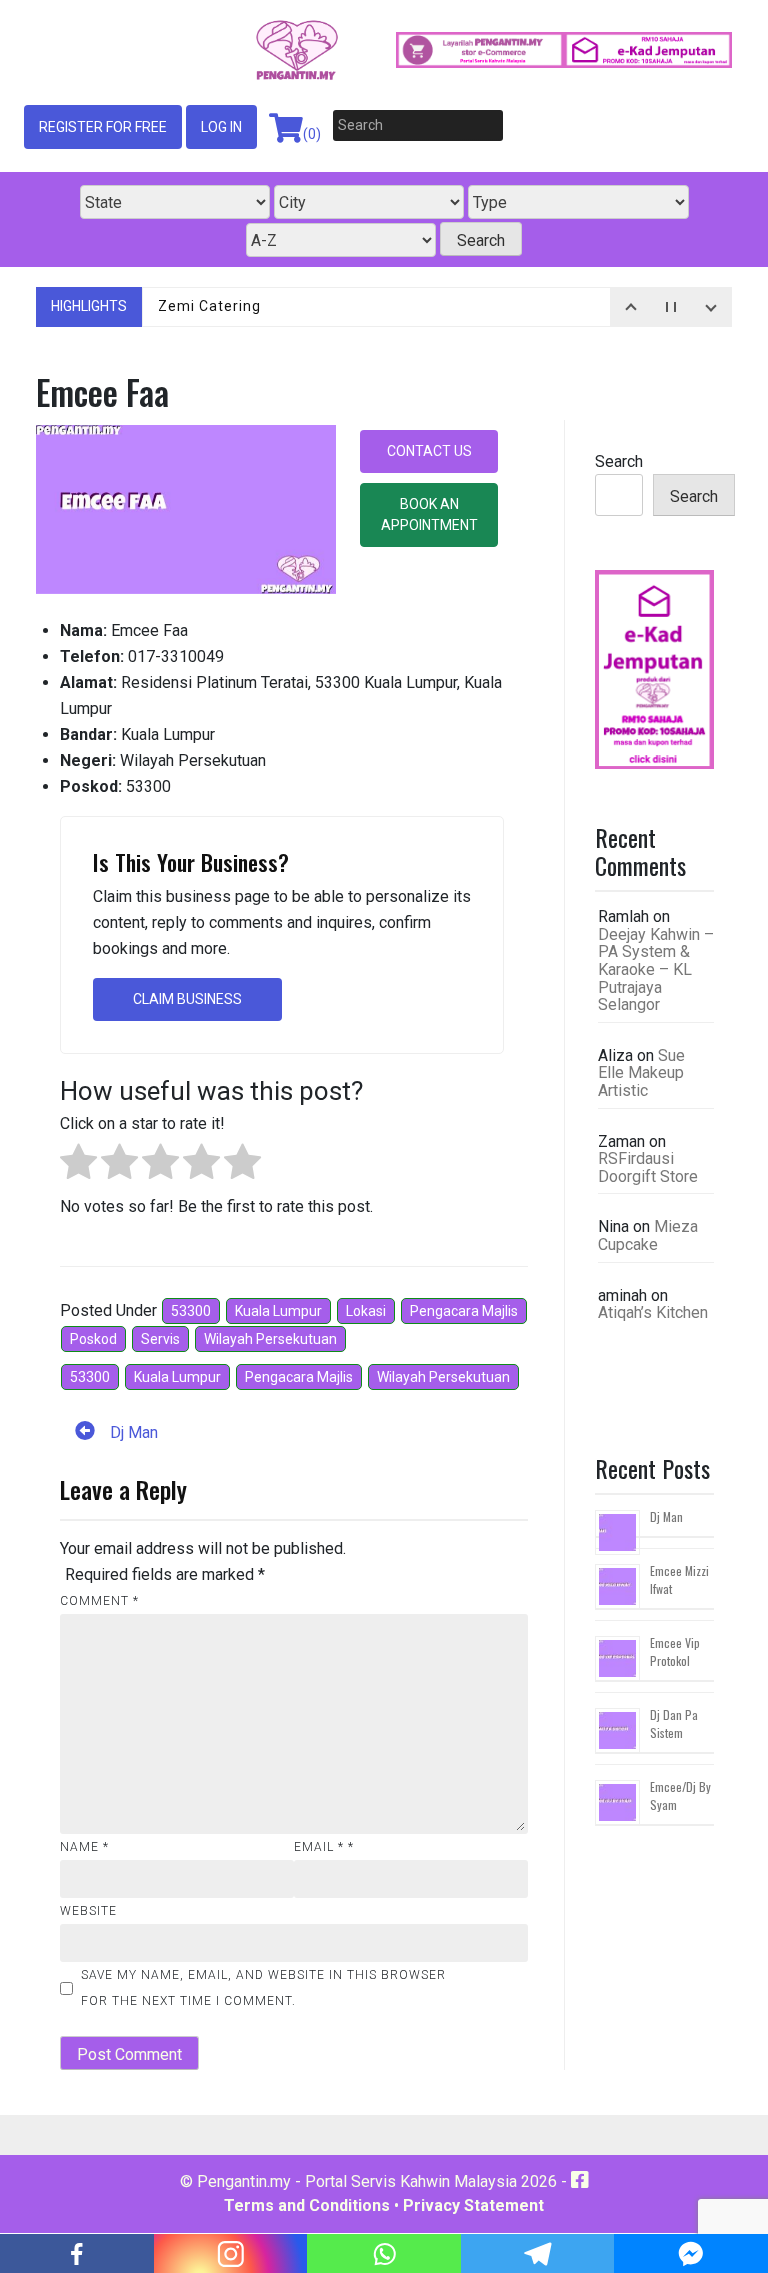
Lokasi (366, 1311)
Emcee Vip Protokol (675, 1651)
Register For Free (103, 127)
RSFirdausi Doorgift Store (648, 1167)
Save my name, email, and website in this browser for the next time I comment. (263, 1988)
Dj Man (666, 1516)
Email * (324, 1847)
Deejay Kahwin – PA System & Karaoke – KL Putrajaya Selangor (656, 969)
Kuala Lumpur (278, 1311)
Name (84, 1847)
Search (619, 461)
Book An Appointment (429, 514)
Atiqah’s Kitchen (653, 1312)
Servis (160, 1339)
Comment (99, 1601)
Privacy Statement (473, 2205)
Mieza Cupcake (648, 1235)
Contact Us (429, 451)
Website (88, 1911)
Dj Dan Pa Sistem (674, 1723)
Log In (221, 127)
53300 (191, 1311)
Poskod (93, 1339)
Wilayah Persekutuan (270, 1339)
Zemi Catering (209, 306)
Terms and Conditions (307, 2205)
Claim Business (187, 999)
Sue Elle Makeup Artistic (641, 1073)
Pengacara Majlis (464, 1311)
